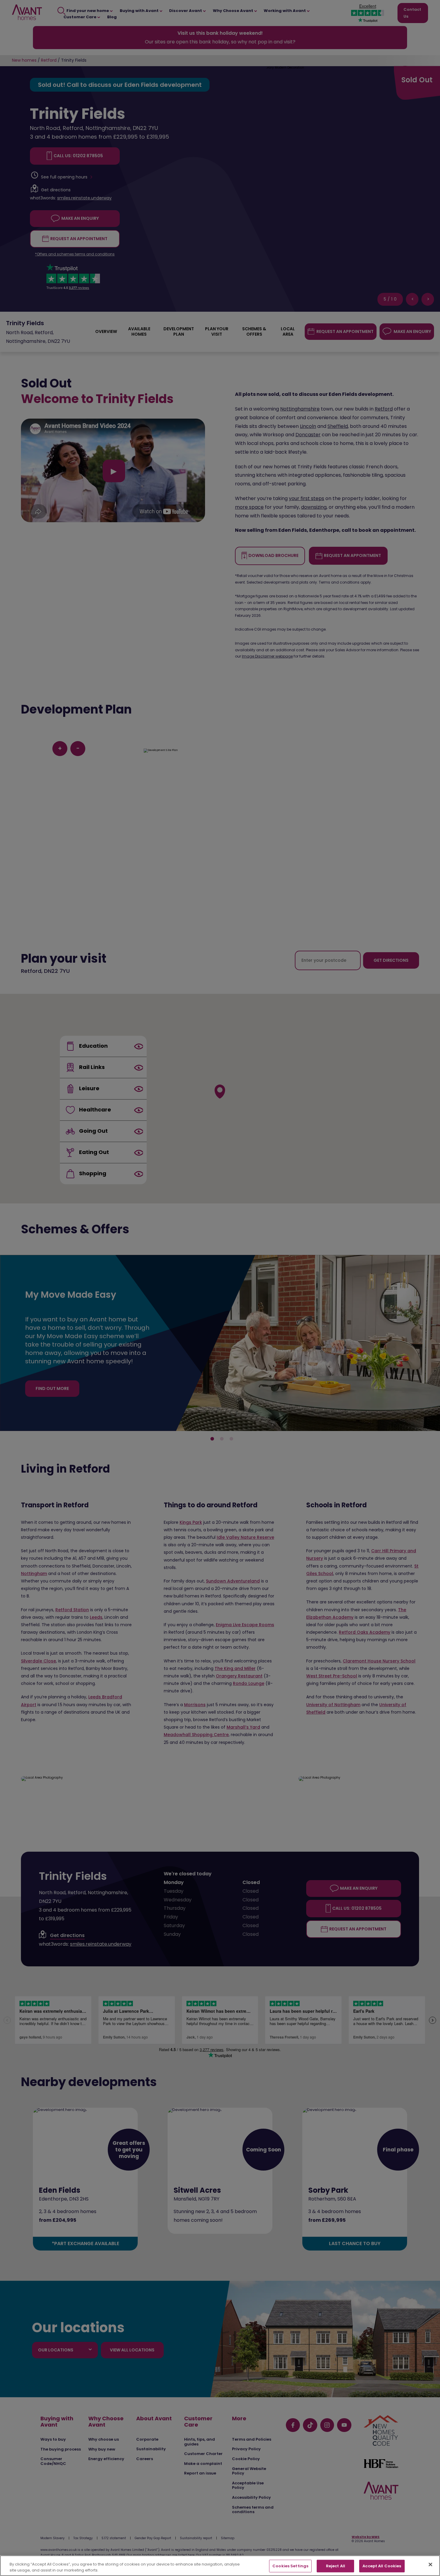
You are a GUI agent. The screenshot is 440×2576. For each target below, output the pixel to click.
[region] (220, 2566)
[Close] (430, 2565)
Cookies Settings (290, 2566)
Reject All (336, 2566)
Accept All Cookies (382, 2566)
